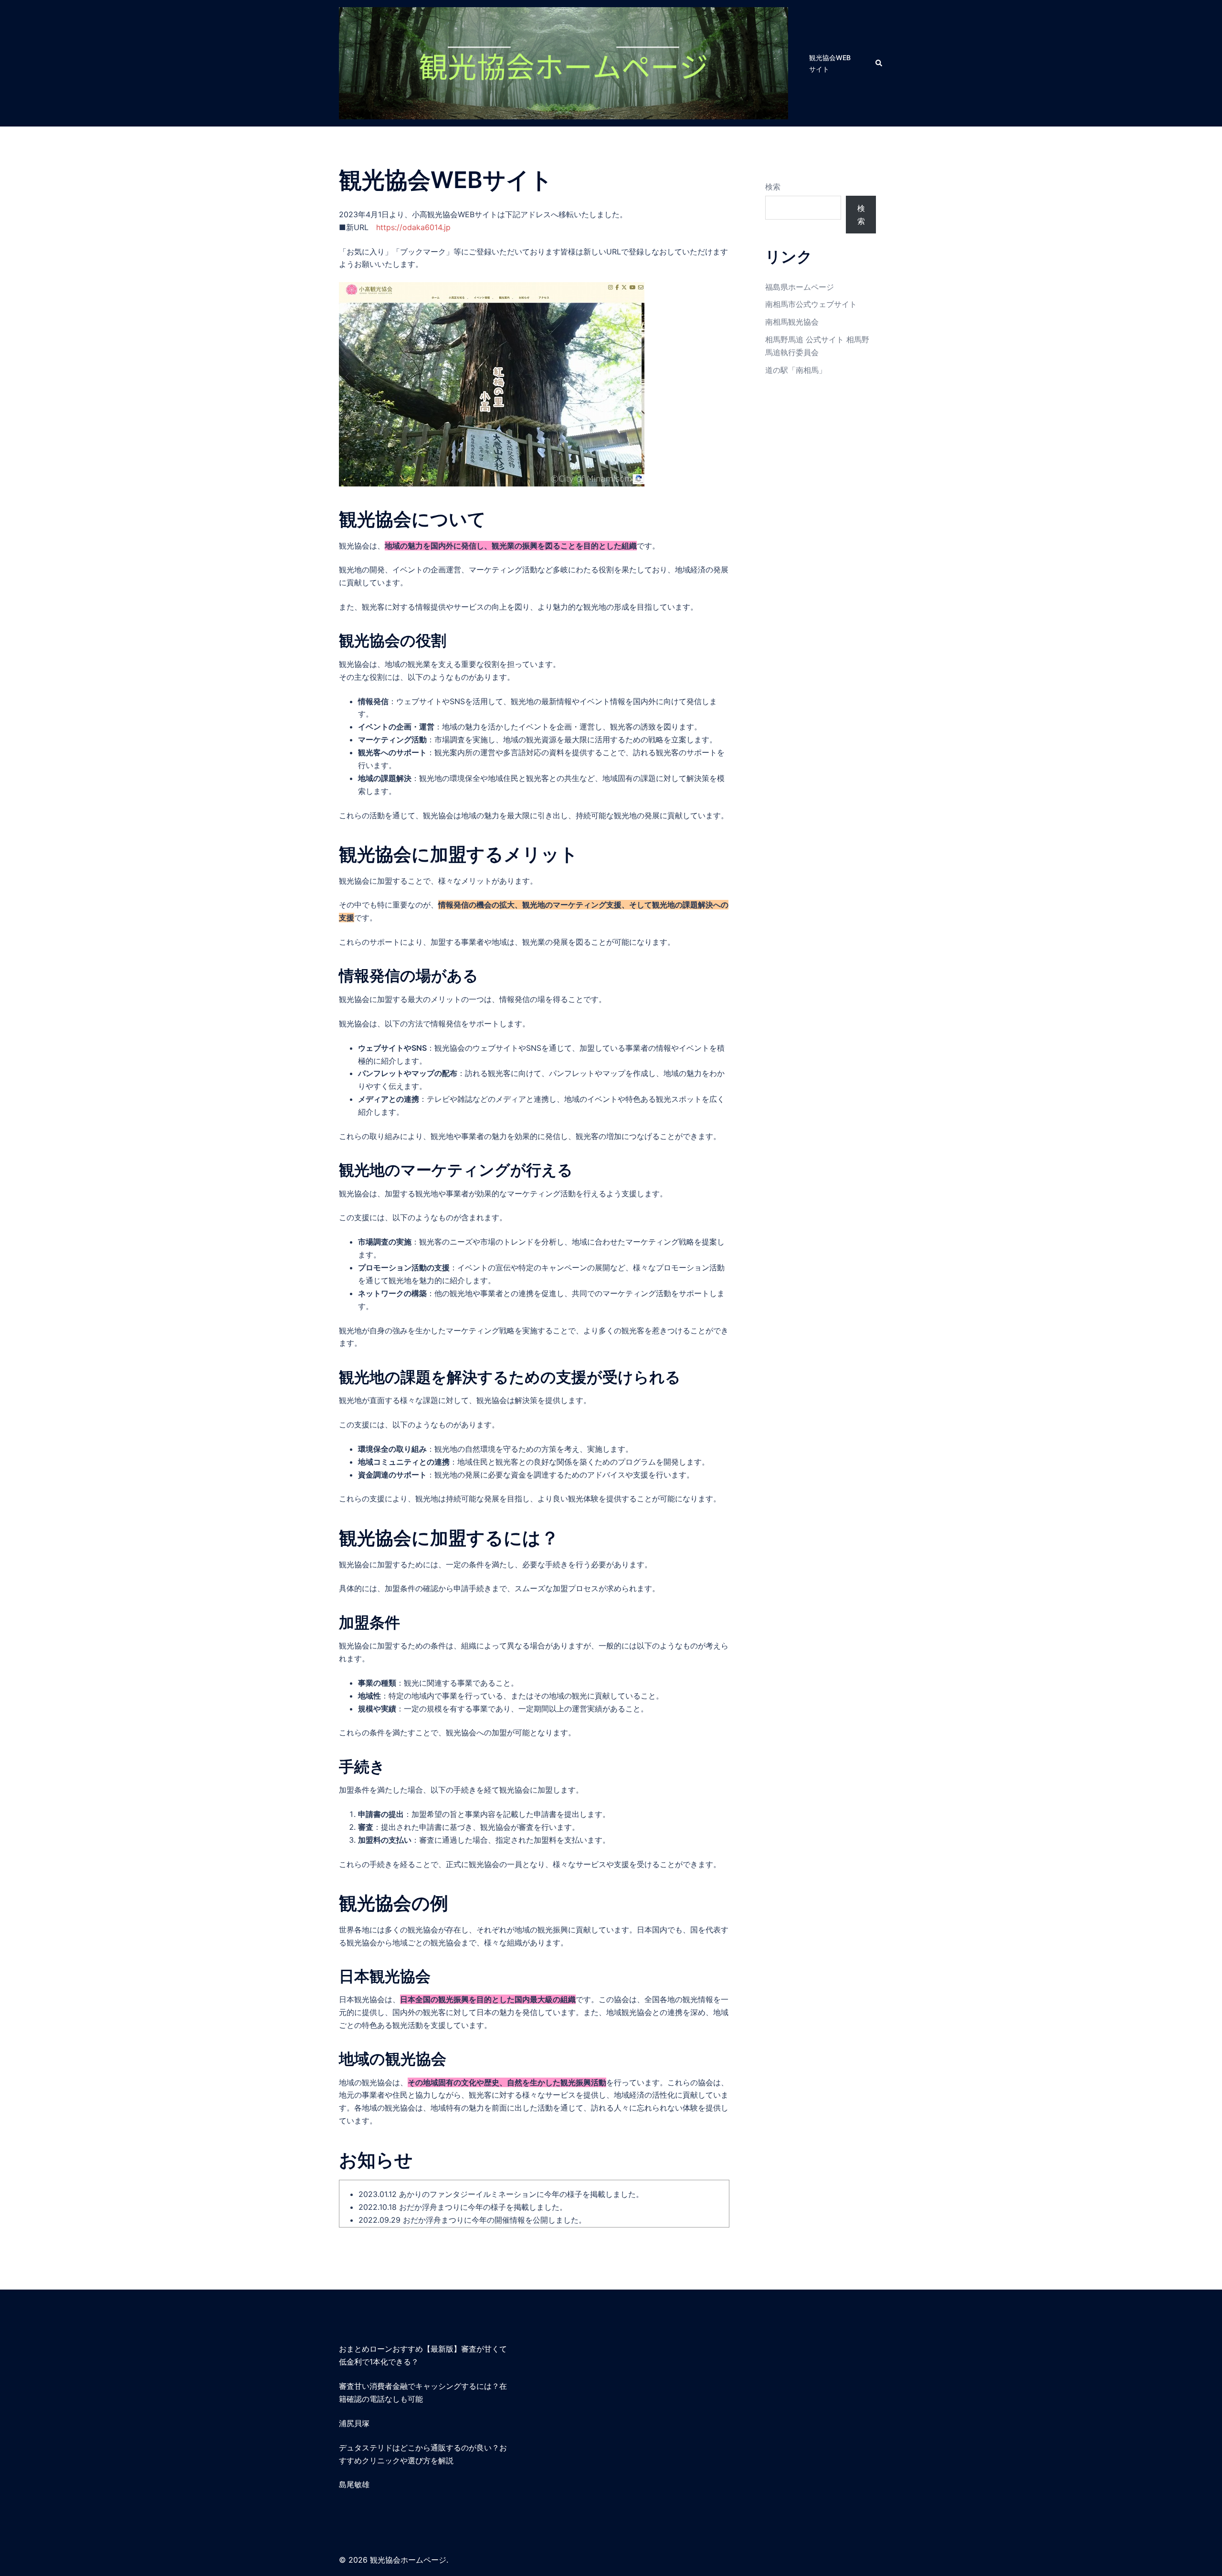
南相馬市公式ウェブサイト (811, 304)
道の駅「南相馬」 (796, 370)
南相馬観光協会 (792, 322)
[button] (879, 63)
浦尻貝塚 (354, 2423)
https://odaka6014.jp (413, 227)
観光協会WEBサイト (830, 63)
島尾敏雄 (354, 2484)
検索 (773, 187)
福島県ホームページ (800, 287)
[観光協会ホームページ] (564, 63)
